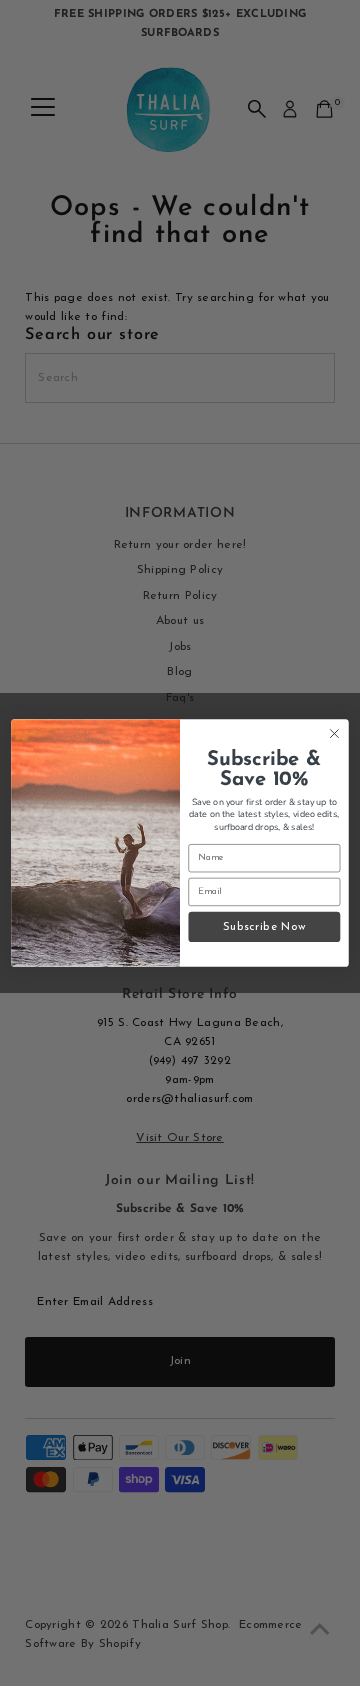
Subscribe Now (264, 926)
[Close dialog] (335, 734)
